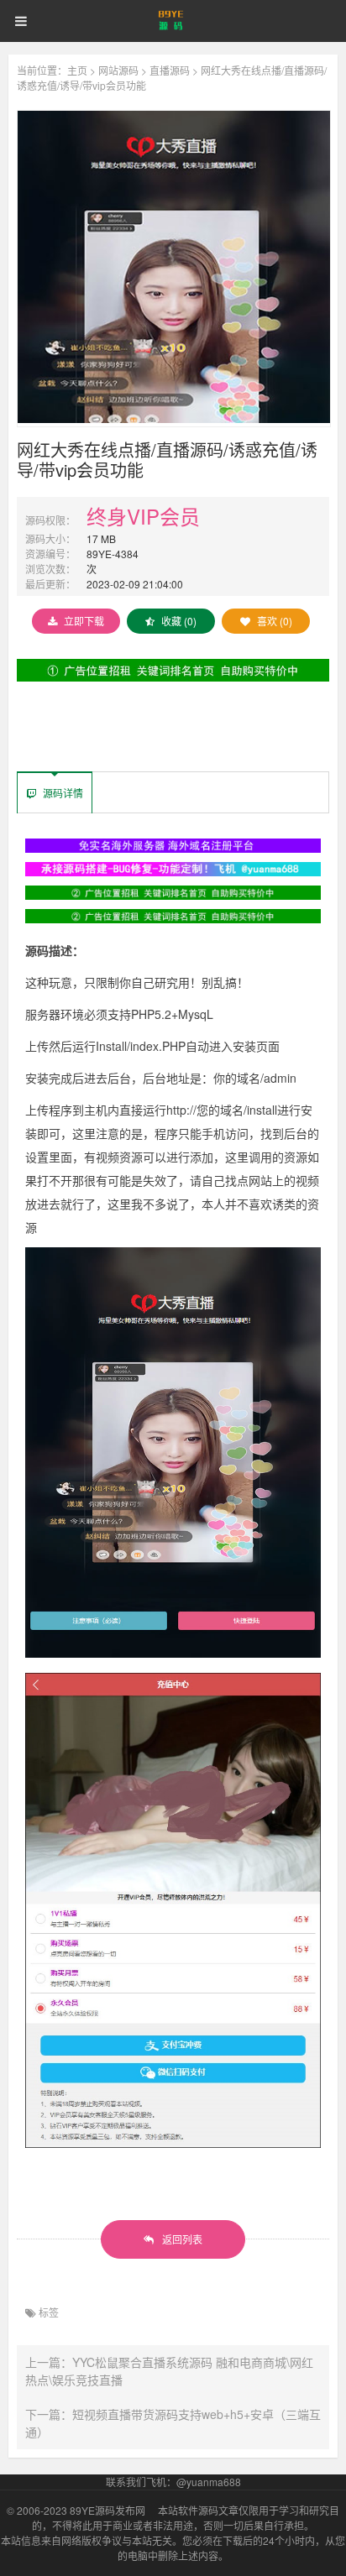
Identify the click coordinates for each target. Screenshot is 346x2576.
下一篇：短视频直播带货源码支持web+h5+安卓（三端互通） (173, 2423)
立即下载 (84, 621)
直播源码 (170, 70)
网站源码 (118, 70)
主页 (77, 70)
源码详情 (62, 793)
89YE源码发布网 (107, 2510)
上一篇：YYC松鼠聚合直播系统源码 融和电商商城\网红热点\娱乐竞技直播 (169, 2371)
